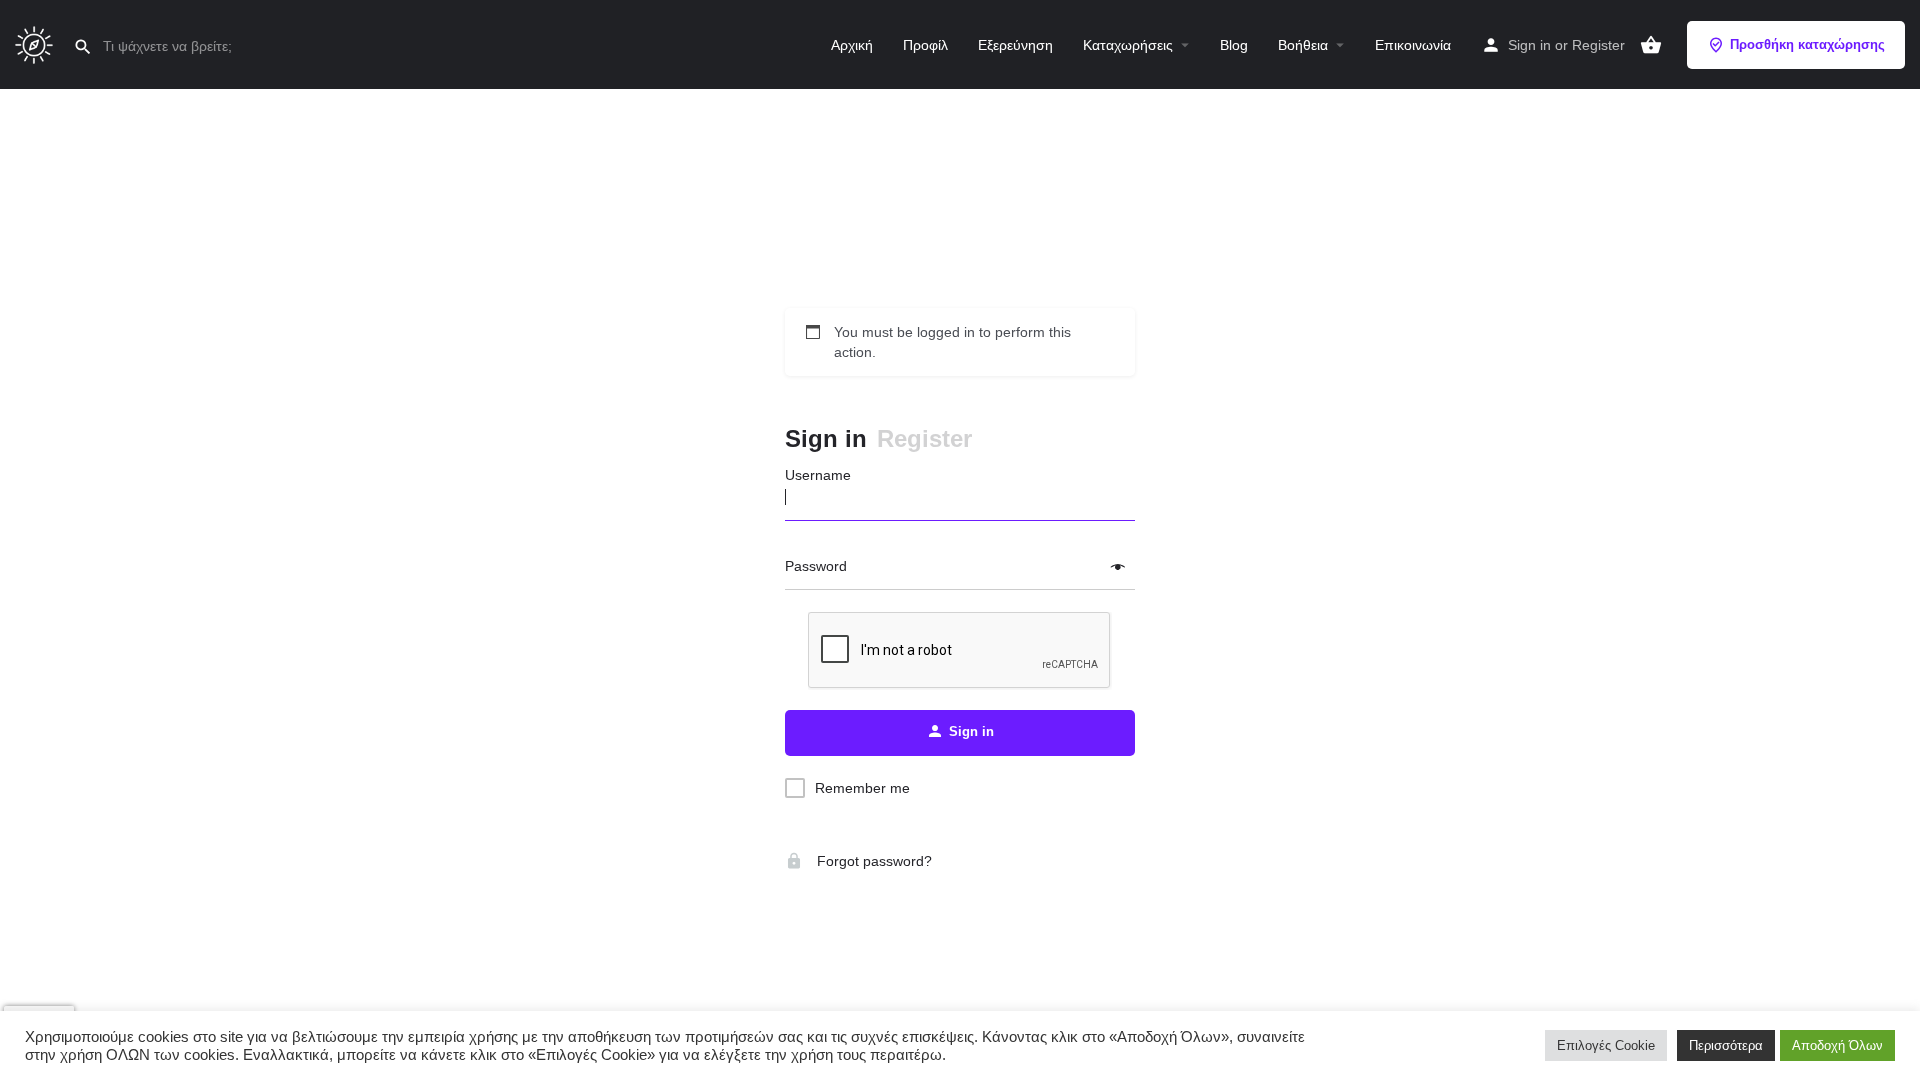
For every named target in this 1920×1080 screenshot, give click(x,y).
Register (1598, 45)
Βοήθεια (1303, 45)
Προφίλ (925, 45)
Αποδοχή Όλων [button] (1837, 1045)
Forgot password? (872, 861)
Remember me (862, 788)
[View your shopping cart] (1651, 45)
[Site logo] (36, 43)
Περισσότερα (1726, 1045)
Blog (1234, 45)
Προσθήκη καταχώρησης (1807, 44)
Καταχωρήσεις (1128, 45)
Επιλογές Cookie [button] (1606, 1045)
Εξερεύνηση (1015, 45)
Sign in (1529, 45)
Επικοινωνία (1413, 45)
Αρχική (852, 45)
